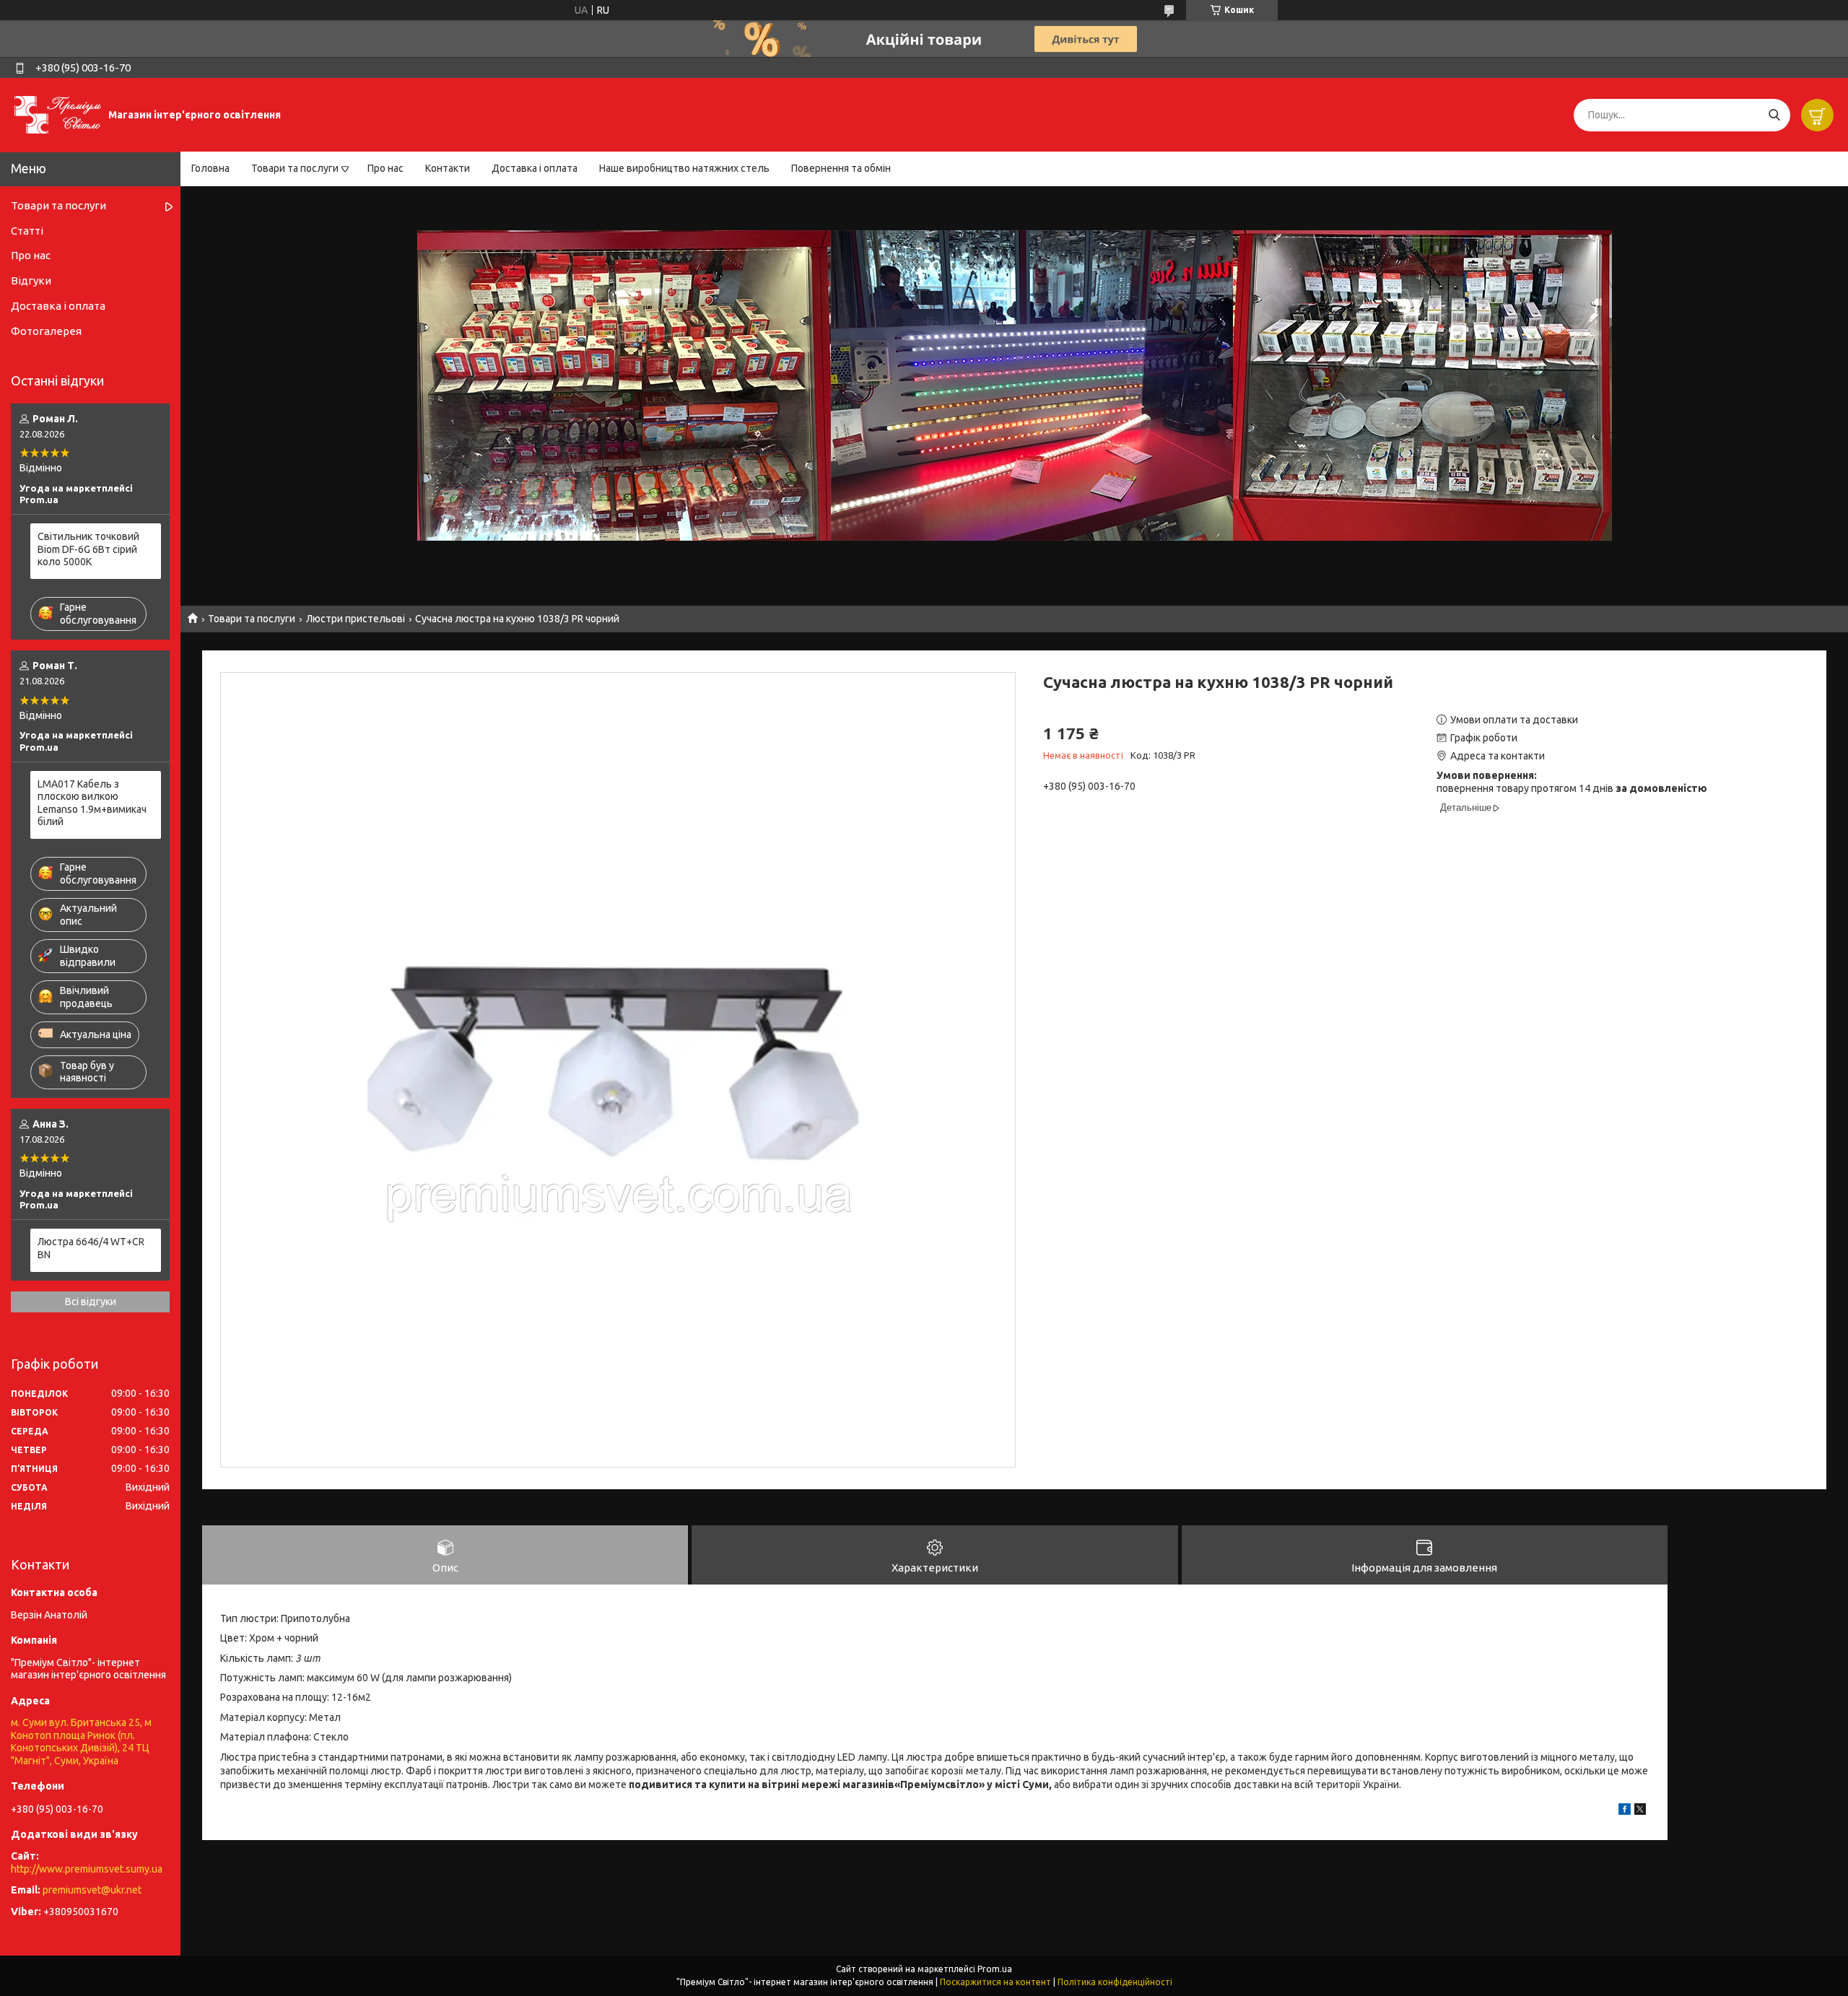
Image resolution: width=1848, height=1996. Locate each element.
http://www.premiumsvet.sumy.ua (87, 1869)
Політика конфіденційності (1115, 1982)
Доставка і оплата (535, 168)
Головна (210, 168)
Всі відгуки (91, 1302)
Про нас (385, 168)
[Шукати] (1774, 115)
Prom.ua (995, 1969)
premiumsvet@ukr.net (92, 1890)
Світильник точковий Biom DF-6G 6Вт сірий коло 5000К (88, 549)
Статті (27, 231)
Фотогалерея (46, 331)
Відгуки (31, 280)
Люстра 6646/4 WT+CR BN (91, 1248)
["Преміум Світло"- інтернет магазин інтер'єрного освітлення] (58, 114)
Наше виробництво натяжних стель (684, 168)
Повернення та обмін (841, 168)
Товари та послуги (295, 168)
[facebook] (1625, 1811)
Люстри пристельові (356, 619)
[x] (1640, 1811)
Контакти (448, 168)
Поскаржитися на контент (995, 1982)
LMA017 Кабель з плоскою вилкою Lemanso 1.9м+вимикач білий (92, 803)
